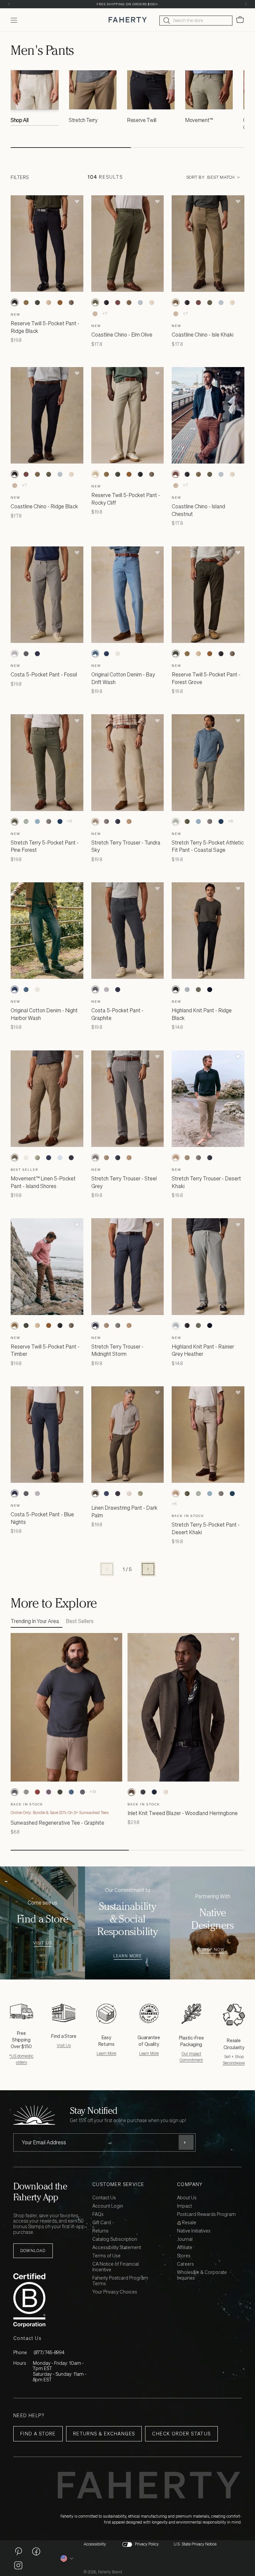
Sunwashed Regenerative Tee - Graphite (57, 1823)
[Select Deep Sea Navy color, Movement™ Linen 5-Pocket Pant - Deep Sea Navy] (48, 1158)
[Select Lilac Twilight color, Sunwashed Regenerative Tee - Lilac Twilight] (48, 1792)
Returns (100, 2231)
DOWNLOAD (33, 2251)
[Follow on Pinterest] (18, 2551)
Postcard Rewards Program (206, 2214)
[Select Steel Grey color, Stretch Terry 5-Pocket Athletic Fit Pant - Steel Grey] (48, 822)
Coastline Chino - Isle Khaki (203, 335)
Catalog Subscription (115, 2239)
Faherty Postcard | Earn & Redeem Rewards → (128, 4)
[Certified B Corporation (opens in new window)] (51, 2300)
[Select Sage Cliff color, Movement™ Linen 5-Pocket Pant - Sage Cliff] (37, 1158)
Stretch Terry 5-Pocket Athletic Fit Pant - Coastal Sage (208, 846)
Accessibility (95, 2544)
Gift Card (102, 2223)
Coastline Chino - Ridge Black (44, 506)
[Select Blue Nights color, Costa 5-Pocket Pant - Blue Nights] (37, 654)
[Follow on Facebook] (36, 2551)
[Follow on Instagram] (18, 2565)
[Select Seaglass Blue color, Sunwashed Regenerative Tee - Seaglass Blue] (26, 1792)
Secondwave (234, 2063)
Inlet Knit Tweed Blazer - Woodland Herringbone (183, 1813)
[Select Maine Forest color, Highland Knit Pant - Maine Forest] (198, 989)
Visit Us (43, 1943)
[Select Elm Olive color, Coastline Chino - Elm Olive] (95, 302)
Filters (20, 177)
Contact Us (104, 2198)
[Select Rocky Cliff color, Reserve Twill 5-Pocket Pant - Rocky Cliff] (48, 302)
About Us (187, 2198)
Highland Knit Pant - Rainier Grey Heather (203, 1350)
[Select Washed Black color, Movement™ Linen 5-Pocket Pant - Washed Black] (71, 1158)
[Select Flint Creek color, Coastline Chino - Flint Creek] (140, 302)
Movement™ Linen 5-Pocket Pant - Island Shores (43, 1182)
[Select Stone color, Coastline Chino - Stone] (152, 302)
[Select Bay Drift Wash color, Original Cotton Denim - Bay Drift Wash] (95, 654)
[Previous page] (107, 1569)
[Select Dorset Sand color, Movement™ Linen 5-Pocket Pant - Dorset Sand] (26, 1158)
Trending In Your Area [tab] (35, 1621)
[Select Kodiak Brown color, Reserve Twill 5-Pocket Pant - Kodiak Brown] (60, 302)
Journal (185, 2239)
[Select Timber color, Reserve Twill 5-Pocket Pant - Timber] (26, 302)
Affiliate (185, 2248)
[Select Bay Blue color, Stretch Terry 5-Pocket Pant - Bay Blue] (37, 822)
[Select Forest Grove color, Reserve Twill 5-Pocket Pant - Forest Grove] (37, 302)
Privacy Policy (147, 2544)
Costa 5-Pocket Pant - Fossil (44, 674)
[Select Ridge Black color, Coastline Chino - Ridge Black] (107, 302)
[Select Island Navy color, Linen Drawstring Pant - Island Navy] (107, 1493)
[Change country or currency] (67, 2558)
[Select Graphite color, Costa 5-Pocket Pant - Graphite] (26, 654)
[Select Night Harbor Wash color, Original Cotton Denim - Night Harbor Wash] (107, 654)
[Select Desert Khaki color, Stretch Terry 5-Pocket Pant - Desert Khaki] (176, 1493)
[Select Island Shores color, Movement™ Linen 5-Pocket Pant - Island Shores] (15, 1158)
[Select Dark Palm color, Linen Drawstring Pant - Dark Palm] (95, 1493)
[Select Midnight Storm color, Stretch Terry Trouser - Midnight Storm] (118, 822)
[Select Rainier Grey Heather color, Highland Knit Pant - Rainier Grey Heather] (187, 989)
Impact (184, 2206)
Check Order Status (181, 2434)
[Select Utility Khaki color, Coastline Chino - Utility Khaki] (95, 314)
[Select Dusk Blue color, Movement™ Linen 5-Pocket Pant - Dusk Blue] (60, 1158)
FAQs (98, 2214)
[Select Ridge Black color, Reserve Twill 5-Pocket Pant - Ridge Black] (15, 302)
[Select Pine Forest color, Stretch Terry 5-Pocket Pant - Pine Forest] (15, 822)
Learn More (128, 1956)
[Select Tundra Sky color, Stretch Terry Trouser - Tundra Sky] (95, 822)
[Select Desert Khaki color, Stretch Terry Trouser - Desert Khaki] (129, 822)
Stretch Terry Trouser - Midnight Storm (117, 1350)
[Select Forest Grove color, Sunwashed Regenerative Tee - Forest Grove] (60, 1792)
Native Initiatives (194, 2231)
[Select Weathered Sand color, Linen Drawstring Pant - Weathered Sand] (129, 1493)
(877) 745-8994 (49, 2352)
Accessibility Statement (117, 2248)
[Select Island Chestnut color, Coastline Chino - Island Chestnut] (118, 302)
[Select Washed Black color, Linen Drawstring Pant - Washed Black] (118, 1493)
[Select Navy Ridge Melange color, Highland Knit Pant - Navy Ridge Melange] (210, 989)
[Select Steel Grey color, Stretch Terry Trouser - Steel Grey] (107, 822)
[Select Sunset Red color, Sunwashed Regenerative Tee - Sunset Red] (37, 1792)
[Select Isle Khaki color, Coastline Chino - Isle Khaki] (129, 302)
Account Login (108, 2206)
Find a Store (38, 2434)
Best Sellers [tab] (80, 1621)
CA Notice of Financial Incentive (116, 2267)
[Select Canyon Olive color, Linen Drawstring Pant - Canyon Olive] (140, 1493)
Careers (185, 2264)
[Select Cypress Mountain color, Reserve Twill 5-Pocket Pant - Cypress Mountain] (71, 302)
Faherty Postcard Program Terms (120, 2281)
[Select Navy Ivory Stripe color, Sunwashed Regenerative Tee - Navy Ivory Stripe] (82, 1792)
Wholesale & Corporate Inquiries (202, 2275)
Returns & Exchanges (104, 2434)
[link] (35, 99)
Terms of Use (106, 2256)
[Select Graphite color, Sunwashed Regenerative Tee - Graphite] (15, 1792)
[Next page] (148, 1569)
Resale (189, 2223)
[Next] (246, 4)
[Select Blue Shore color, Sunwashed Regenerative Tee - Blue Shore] (71, 1792)
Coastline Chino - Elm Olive (122, 335)
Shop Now (212, 1950)
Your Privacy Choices (115, 2292)
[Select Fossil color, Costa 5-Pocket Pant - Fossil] (15, 654)
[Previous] (9, 4)
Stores (184, 2256)
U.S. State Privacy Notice (195, 2544)
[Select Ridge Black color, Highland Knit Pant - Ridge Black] (176, 989)
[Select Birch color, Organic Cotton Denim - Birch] (118, 654)
